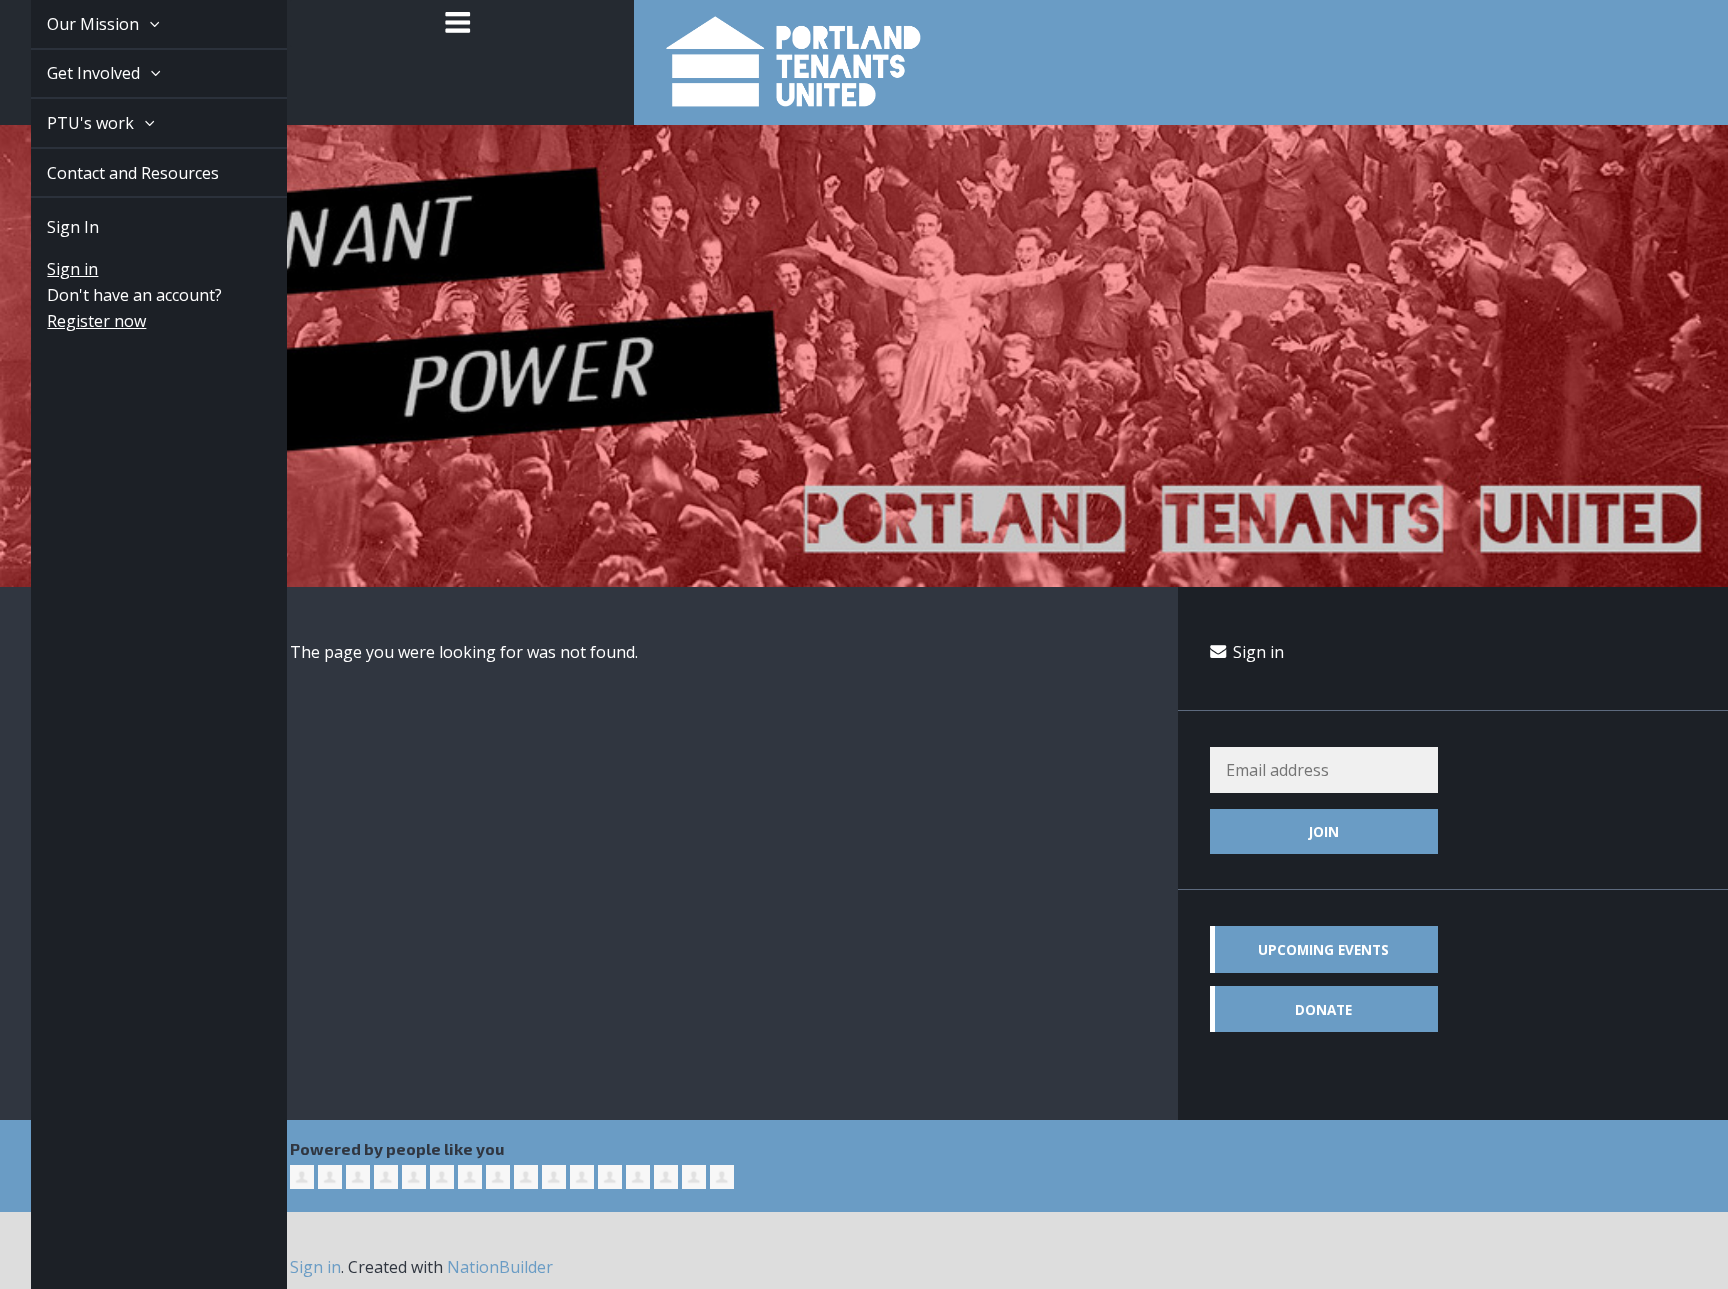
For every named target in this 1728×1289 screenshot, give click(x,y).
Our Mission (72, 24)
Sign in (49, 269)
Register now (73, 321)
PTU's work (69, 123)
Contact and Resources (110, 173)
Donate (1323, 1009)
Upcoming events (1323, 949)
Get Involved (72, 73)
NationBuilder (500, 1267)
